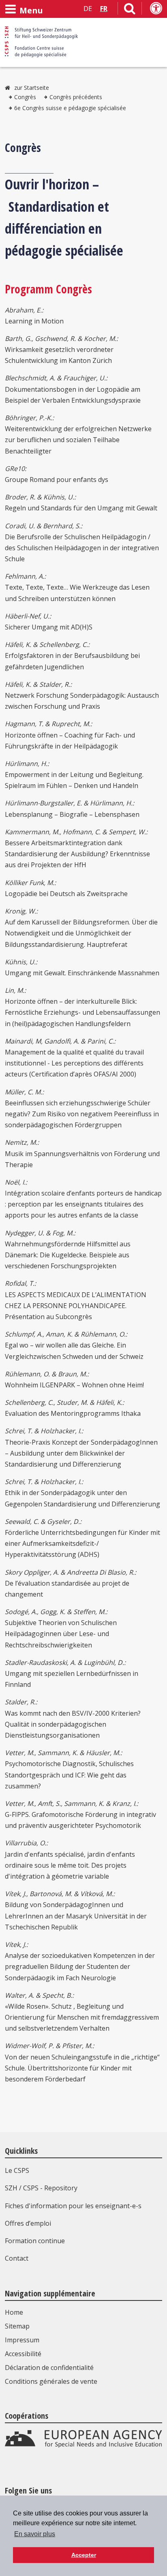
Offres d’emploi (28, 2223)
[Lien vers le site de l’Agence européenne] (83, 2446)
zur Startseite (32, 88)
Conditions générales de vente (51, 2381)
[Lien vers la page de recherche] (130, 10)
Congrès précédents (76, 97)
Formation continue (35, 2241)
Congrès (25, 97)
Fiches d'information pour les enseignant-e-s (73, 2206)
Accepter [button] (84, 2555)
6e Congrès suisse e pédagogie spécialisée (70, 108)
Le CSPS (17, 2170)
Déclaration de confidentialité (49, 2368)
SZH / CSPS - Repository (41, 2188)
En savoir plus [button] (35, 2534)
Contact (17, 2258)
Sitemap (17, 2326)
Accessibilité (23, 2354)
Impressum (22, 2340)
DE (88, 9)
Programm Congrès (48, 289)
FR (104, 9)
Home (14, 2312)
